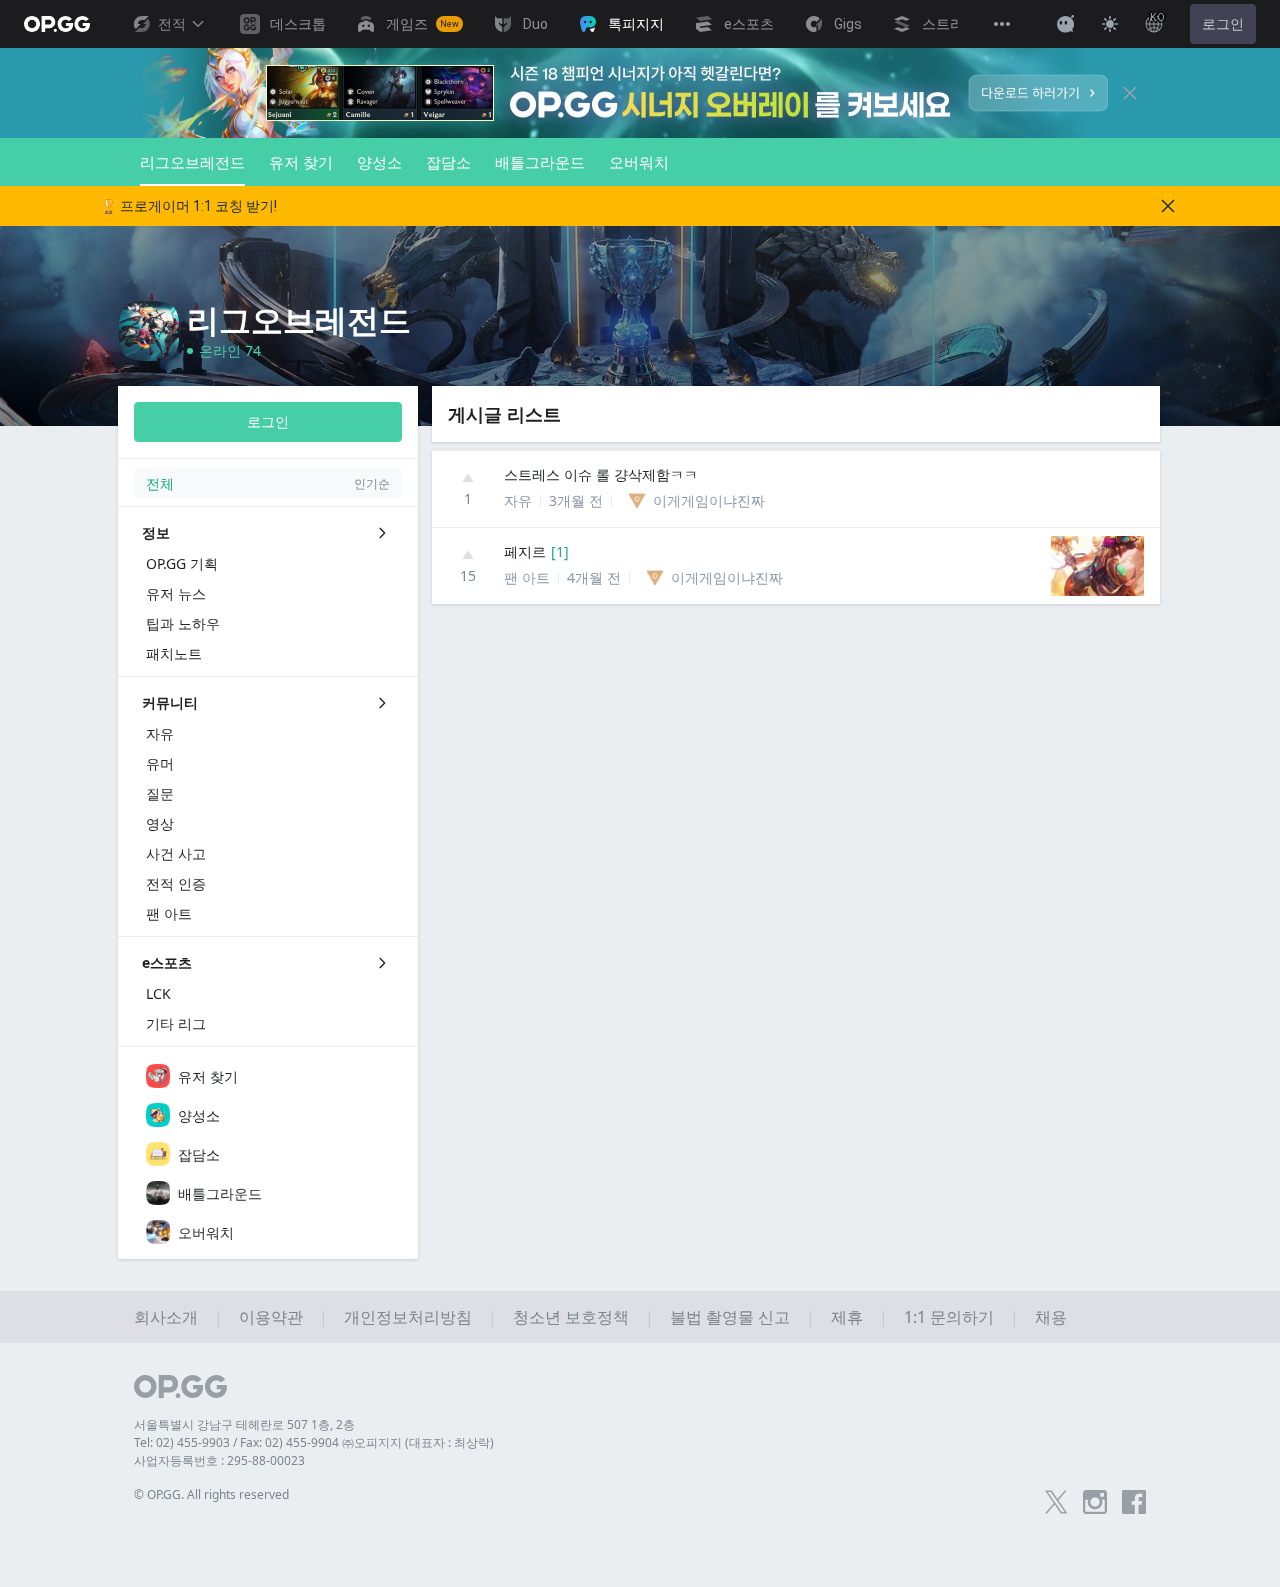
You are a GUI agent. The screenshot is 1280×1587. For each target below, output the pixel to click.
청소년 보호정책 (571, 1317)
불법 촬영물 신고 (730, 1317)
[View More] (1002, 24)
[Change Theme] (1110, 24)
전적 (172, 24)
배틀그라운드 (540, 162)
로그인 (1223, 24)
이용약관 (271, 1317)
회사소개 (166, 1317)
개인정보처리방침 (408, 1317)
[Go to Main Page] (57, 24)
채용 (1051, 1317)
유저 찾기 (301, 162)
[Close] (1130, 93)
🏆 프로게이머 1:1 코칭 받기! (188, 206)
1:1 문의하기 (949, 1317)
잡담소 (448, 162)
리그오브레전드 (192, 162)
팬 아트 (527, 577)
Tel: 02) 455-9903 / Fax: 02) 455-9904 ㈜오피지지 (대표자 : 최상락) (314, 1442)
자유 (518, 500)
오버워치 (639, 162)
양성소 (379, 162)
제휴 (847, 1317)
